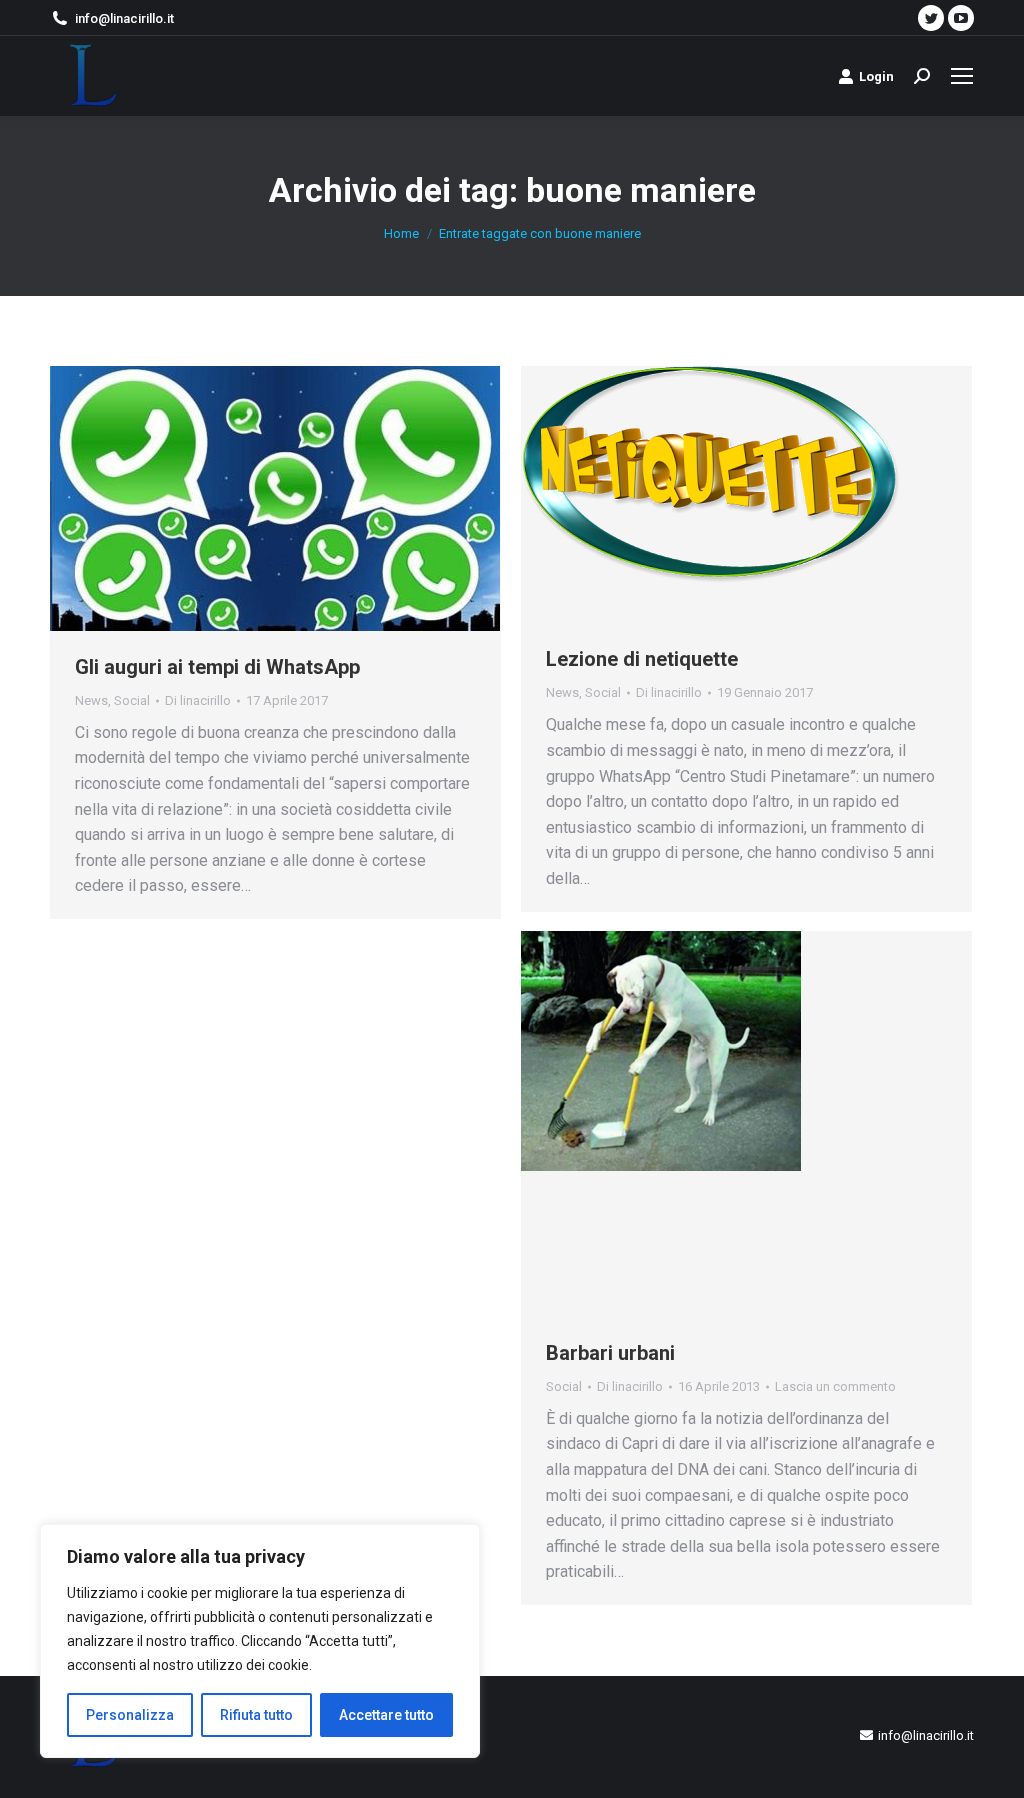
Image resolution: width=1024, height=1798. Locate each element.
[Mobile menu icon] (962, 76)
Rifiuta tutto (256, 1715)
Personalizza (130, 1715)
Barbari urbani (610, 1353)
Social (132, 700)
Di (198, 700)
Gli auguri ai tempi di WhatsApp (217, 667)
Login (876, 76)
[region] (260, 1641)
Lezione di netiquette (642, 659)
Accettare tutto (386, 1715)
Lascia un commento (835, 1386)
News (91, 700)
